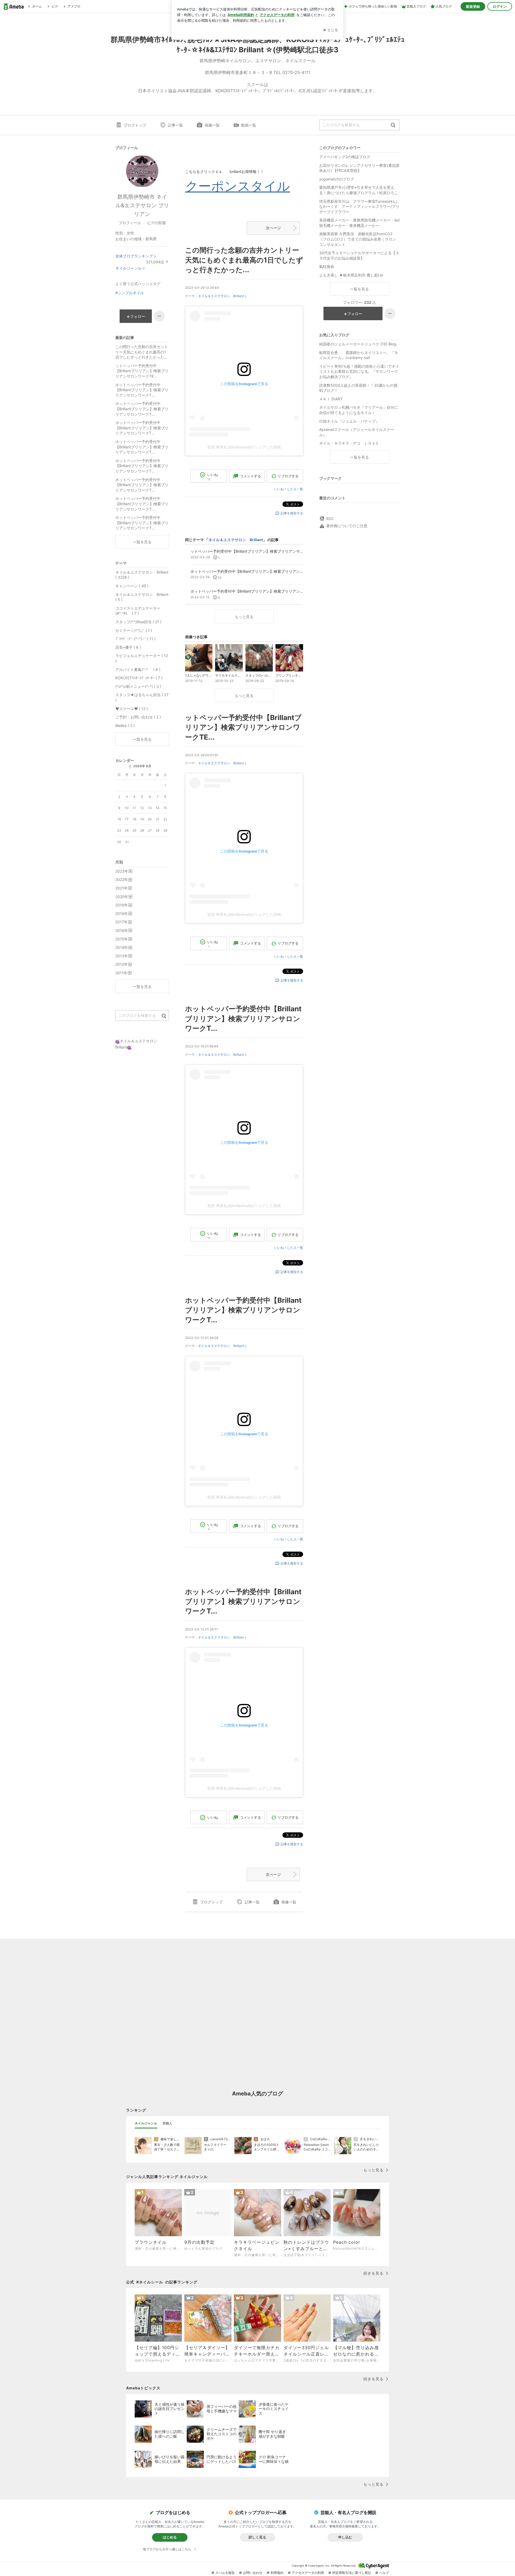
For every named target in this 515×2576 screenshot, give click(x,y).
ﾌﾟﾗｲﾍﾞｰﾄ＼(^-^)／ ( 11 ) (135, 639)
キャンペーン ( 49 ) (132, 586)
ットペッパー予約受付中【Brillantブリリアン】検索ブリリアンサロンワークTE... (243, 727)
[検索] (393, 125)
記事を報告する (292, 513)
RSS (330, 518)
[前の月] (130, 767)
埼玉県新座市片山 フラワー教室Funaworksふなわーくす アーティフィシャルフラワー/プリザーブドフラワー (359, 206)
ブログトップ (135, 125)
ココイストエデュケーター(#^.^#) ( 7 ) (138, 611)
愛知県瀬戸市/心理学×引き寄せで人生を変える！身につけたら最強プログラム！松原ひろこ (359, 190)
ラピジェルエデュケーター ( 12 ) (142, 658)
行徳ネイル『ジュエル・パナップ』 (349, 421)
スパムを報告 (225, 2573)
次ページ (273, 228)
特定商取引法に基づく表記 (352, 2573)
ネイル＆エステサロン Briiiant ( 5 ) (142, 597)
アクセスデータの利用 (308, 2573)
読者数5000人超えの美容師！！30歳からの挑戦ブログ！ (358, 388)
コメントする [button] (251, 476)
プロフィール (130, 223)
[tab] (146, 2123)
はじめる (170, 2537)
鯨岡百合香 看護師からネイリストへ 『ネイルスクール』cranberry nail (359, 355)
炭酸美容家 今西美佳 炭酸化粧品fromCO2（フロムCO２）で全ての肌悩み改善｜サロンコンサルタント (358, 239)
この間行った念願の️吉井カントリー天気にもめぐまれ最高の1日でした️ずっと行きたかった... (244, 260)
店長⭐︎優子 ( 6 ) (128, 647)
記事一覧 (175, 125)
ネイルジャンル (128, 268)
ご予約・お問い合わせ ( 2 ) (138, 717)
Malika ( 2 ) (125, 726)
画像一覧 (212, 125)
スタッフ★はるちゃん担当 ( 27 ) (142, 697)
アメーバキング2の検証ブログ (345, 157)
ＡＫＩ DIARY (335, 399)
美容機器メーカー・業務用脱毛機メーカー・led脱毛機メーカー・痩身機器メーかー (359, 223)
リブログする (288, 476)
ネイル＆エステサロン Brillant (221, 296)
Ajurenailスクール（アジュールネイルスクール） (357, 432)
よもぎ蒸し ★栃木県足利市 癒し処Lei (351, 275)
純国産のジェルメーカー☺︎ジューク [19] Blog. (358, 344)
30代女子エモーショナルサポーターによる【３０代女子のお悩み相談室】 (359, 255)
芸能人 (167, 2123)
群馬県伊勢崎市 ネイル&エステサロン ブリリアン (142, 205)
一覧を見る (359, 289)
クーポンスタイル (238, 186)
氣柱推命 (327, 266)
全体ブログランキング (134, 256)
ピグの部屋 (156, 223)
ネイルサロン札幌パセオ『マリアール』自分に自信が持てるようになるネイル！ (359, 410)
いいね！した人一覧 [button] (289, 489)
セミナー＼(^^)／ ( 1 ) (134, 630)
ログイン (500, 6)
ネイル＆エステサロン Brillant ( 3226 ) (142, 575)
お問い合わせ (253, 2573)
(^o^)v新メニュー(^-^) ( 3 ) (138, 686)
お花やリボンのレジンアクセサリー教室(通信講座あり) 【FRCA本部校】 (359, 168)
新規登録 (473, 6)
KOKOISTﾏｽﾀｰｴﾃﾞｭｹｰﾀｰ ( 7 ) (139, 678)
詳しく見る (257, 2537)
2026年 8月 (142, 766)
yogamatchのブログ (337, 179)
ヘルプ (384, 2573)
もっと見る (244, 617)
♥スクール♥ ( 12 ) (132, 709)
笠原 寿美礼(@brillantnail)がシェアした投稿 (244, 447)
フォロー (355, 314)
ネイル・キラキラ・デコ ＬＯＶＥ (349, 443)
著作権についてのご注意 (347, 526)
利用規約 (277, 2573)
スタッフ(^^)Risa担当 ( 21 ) (138, 622)
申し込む (345, 2537)
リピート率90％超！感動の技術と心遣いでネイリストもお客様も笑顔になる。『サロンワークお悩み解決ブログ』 (359, 371)
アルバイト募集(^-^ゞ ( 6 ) (138, 669)
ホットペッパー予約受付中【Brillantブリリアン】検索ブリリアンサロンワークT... (243, 1018)
